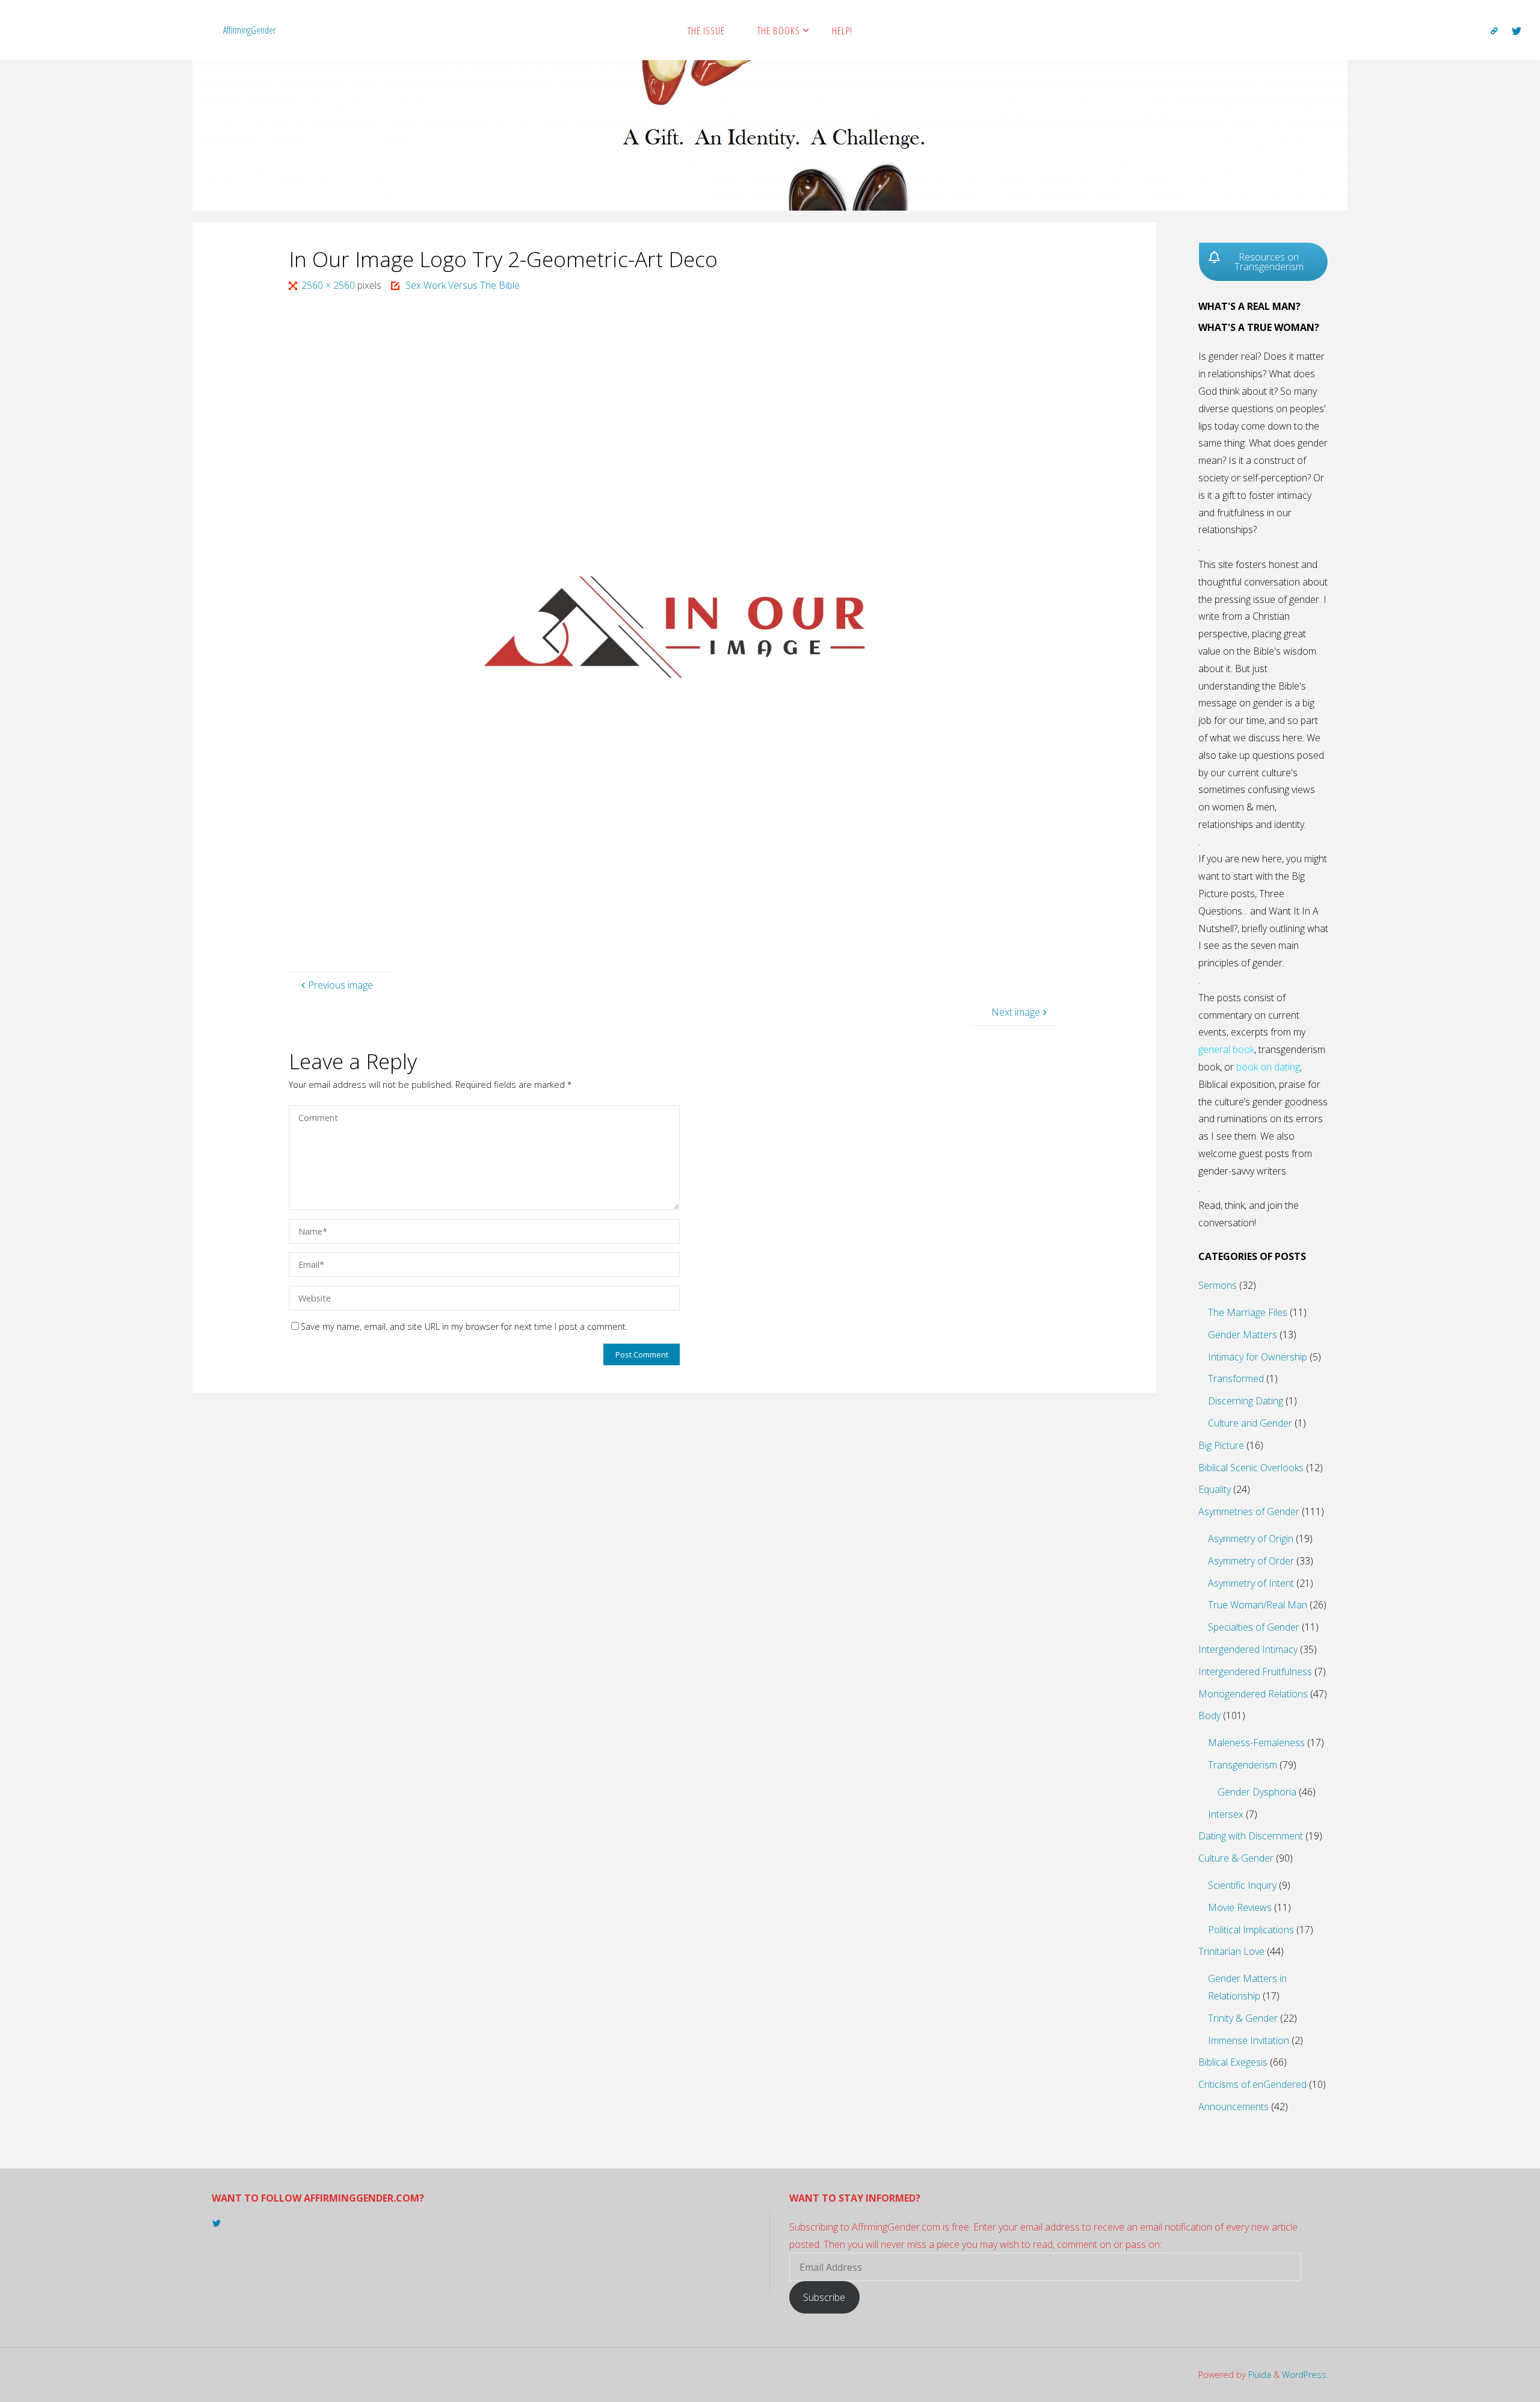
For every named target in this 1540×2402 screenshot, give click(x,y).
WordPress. (1305, 2375)
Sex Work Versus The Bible (463, 285)
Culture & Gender (1236, 1858)
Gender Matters (1243, 1335)
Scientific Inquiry (1242, 1885)
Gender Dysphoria (1257, 1792)
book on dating (1268, 1067)
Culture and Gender (1250, 1423)
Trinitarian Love (1231, 1951)
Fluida (1258, 2375)
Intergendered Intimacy (1248, 1649)
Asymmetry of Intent (1251, 1583)
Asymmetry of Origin (1251, 1539)
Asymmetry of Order (1251, 1561)
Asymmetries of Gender (1249, 1511)
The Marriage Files (1248, 1312)
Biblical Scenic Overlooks (1251, 1468)
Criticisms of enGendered (1252, 2084)
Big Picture (1221, 1445)
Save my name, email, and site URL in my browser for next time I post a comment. (464, 1326)
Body (1209, 1715)
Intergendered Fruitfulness (1255, 1672)
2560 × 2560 (329, 285)
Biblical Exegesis (1233, 2062)
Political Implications (1251, 1930)
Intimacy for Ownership (1258, 1357)
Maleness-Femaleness (1256, 1743)
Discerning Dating (1246, 1401)
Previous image (340, 985)
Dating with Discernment (1251, 1836)
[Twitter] (1517, 31)
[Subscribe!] (1494, 31)
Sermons (1218, 1285)
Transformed (1236, 1379)
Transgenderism (1243, 1765)
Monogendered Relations (1253, 1694)
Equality (1215, 1489)
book (1243, 1049)
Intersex (1226, 1814)
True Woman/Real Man (1258, 1605)
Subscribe (824, 2297)
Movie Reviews (1240, 1907)
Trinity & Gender (1243, 2018)
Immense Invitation (1249, 2040)
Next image (1016, 1012)
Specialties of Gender (1254, 1627)
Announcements (1234, 2107)
